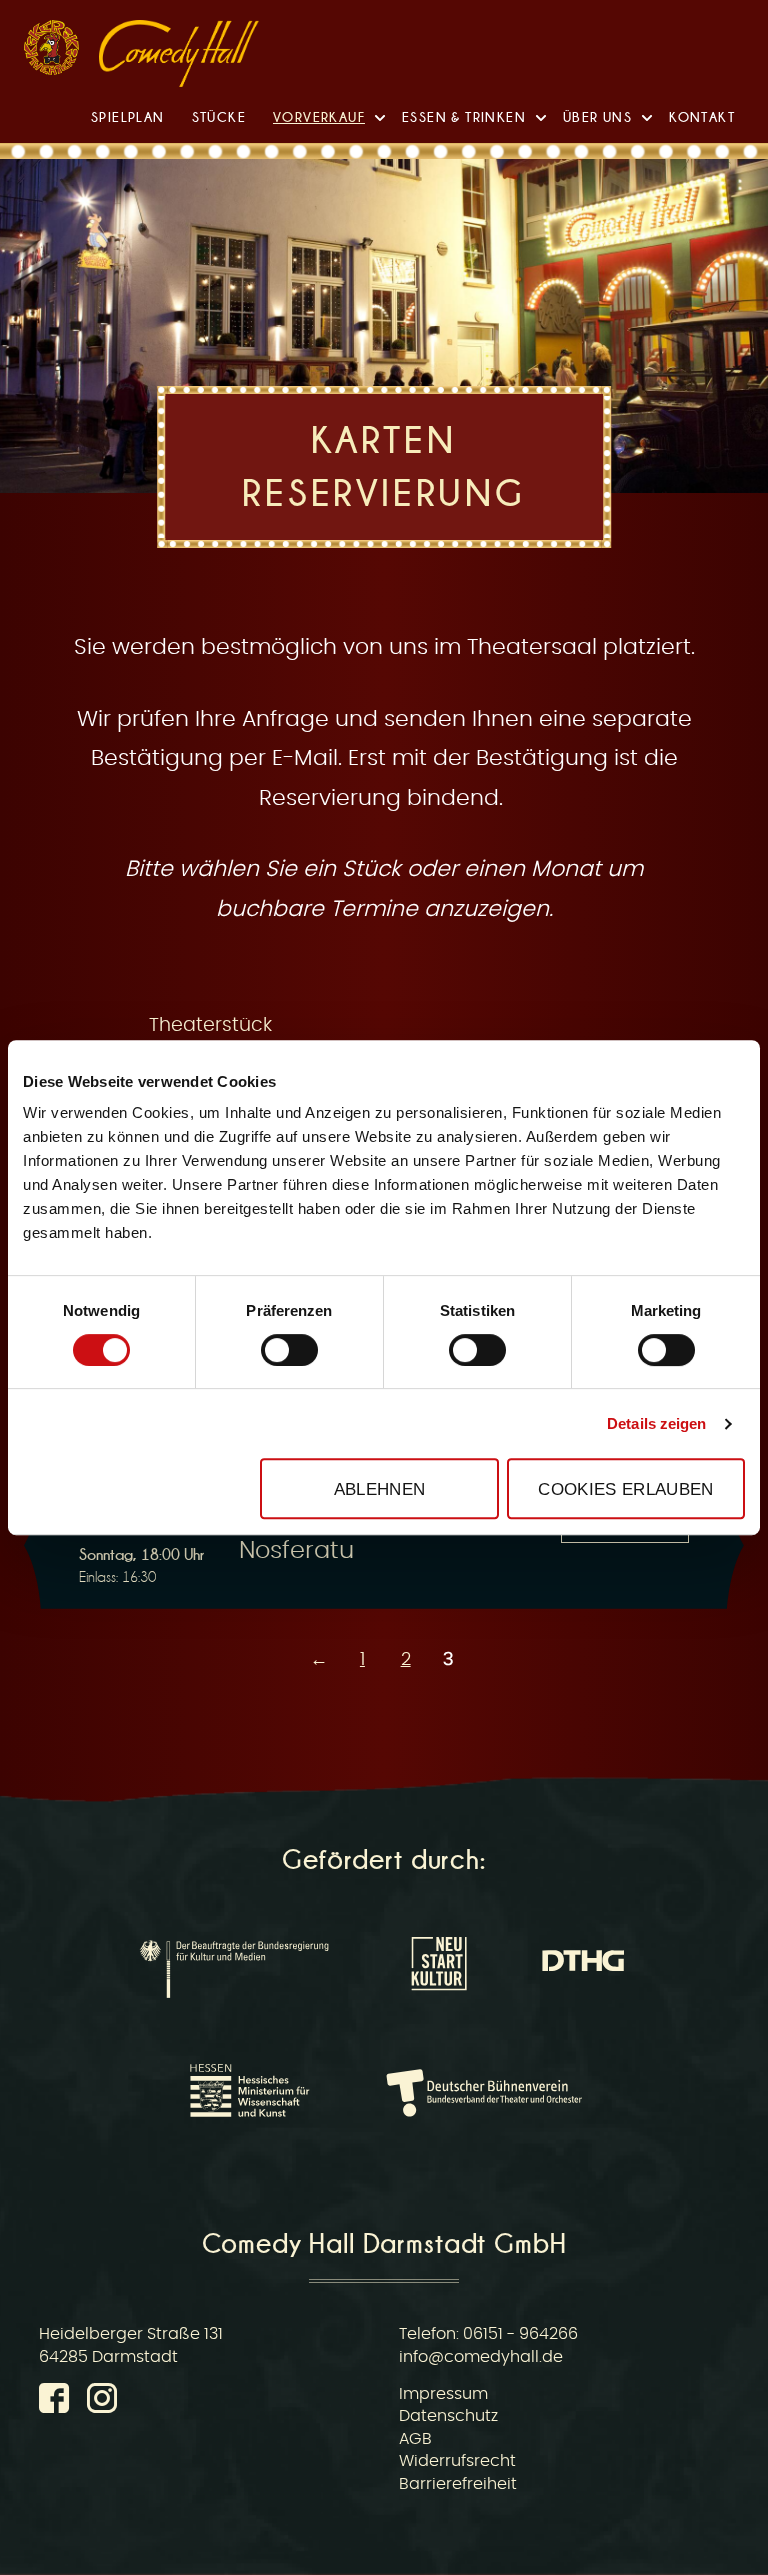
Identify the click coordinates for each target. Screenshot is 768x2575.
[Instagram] (102, 2402)
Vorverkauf (319, 117)
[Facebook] (58, 2402)
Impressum (443, 2394)
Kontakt (702, 117)
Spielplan (128, 117)
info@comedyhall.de (481, 2357)
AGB (415, 2439)
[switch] (289, 1350)
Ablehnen (380, 1489)
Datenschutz (448, 2416)
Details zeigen (656, 1423)
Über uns (597, 117)
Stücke (219, 117)
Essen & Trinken (464, 117)
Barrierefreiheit (458, 2484)
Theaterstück (210, 1025)
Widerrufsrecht (457, 2461)
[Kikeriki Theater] (51, 52)
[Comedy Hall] (179, 57)
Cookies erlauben (625, 1489)
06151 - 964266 (520, 2334)
